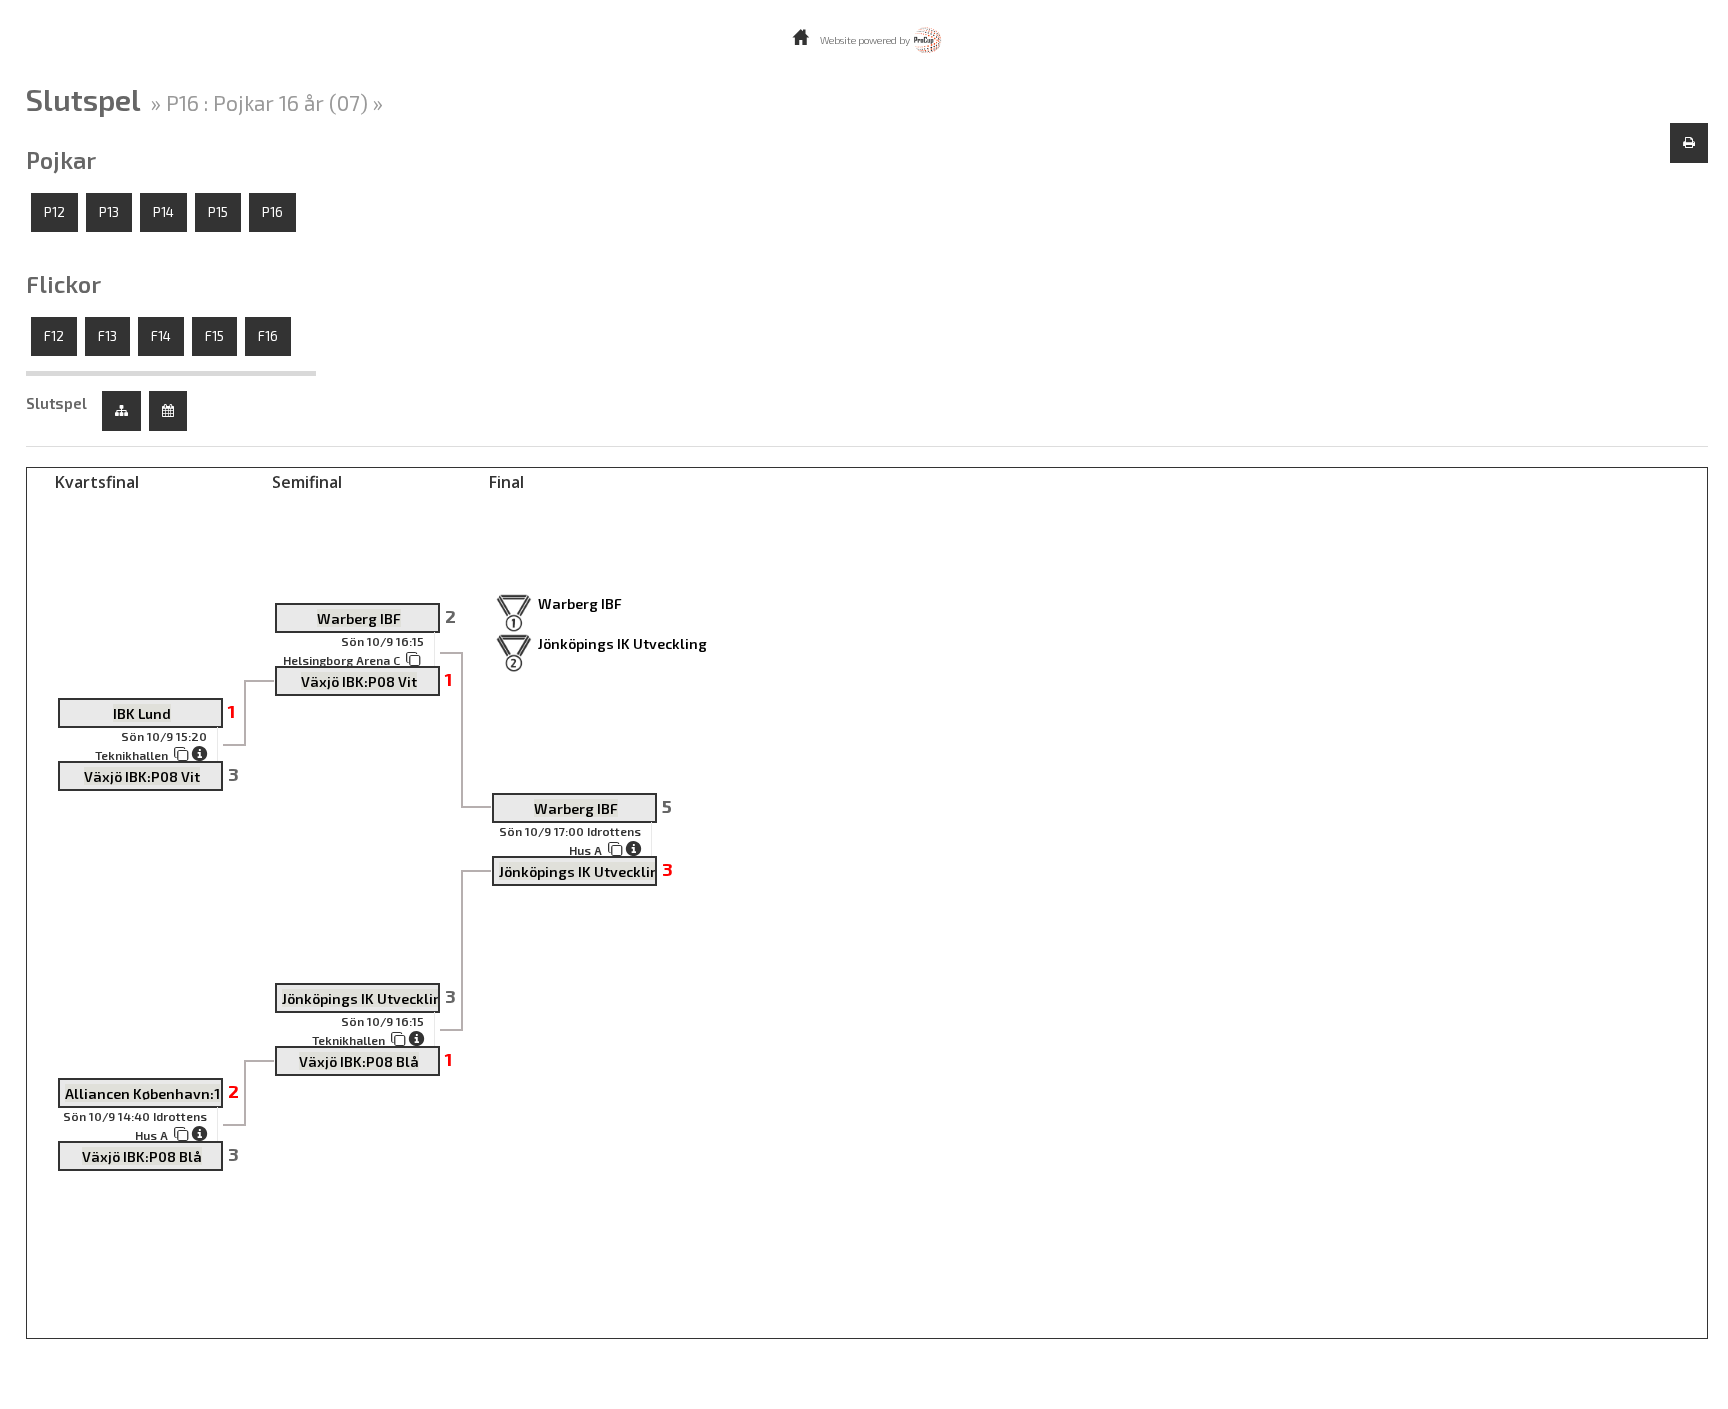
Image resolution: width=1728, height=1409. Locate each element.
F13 (107, 336)
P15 (218, 212)
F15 (214, 336)
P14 (163, 212)
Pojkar (61, 160)
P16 (272, 212)
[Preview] (1689, 143)
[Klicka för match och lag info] (181, 753)
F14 (161, 336)
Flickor (63, 284)
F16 (268, 336)
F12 (54, 336)
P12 (54, 212)
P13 (109, 212)
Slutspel (56, 403)
